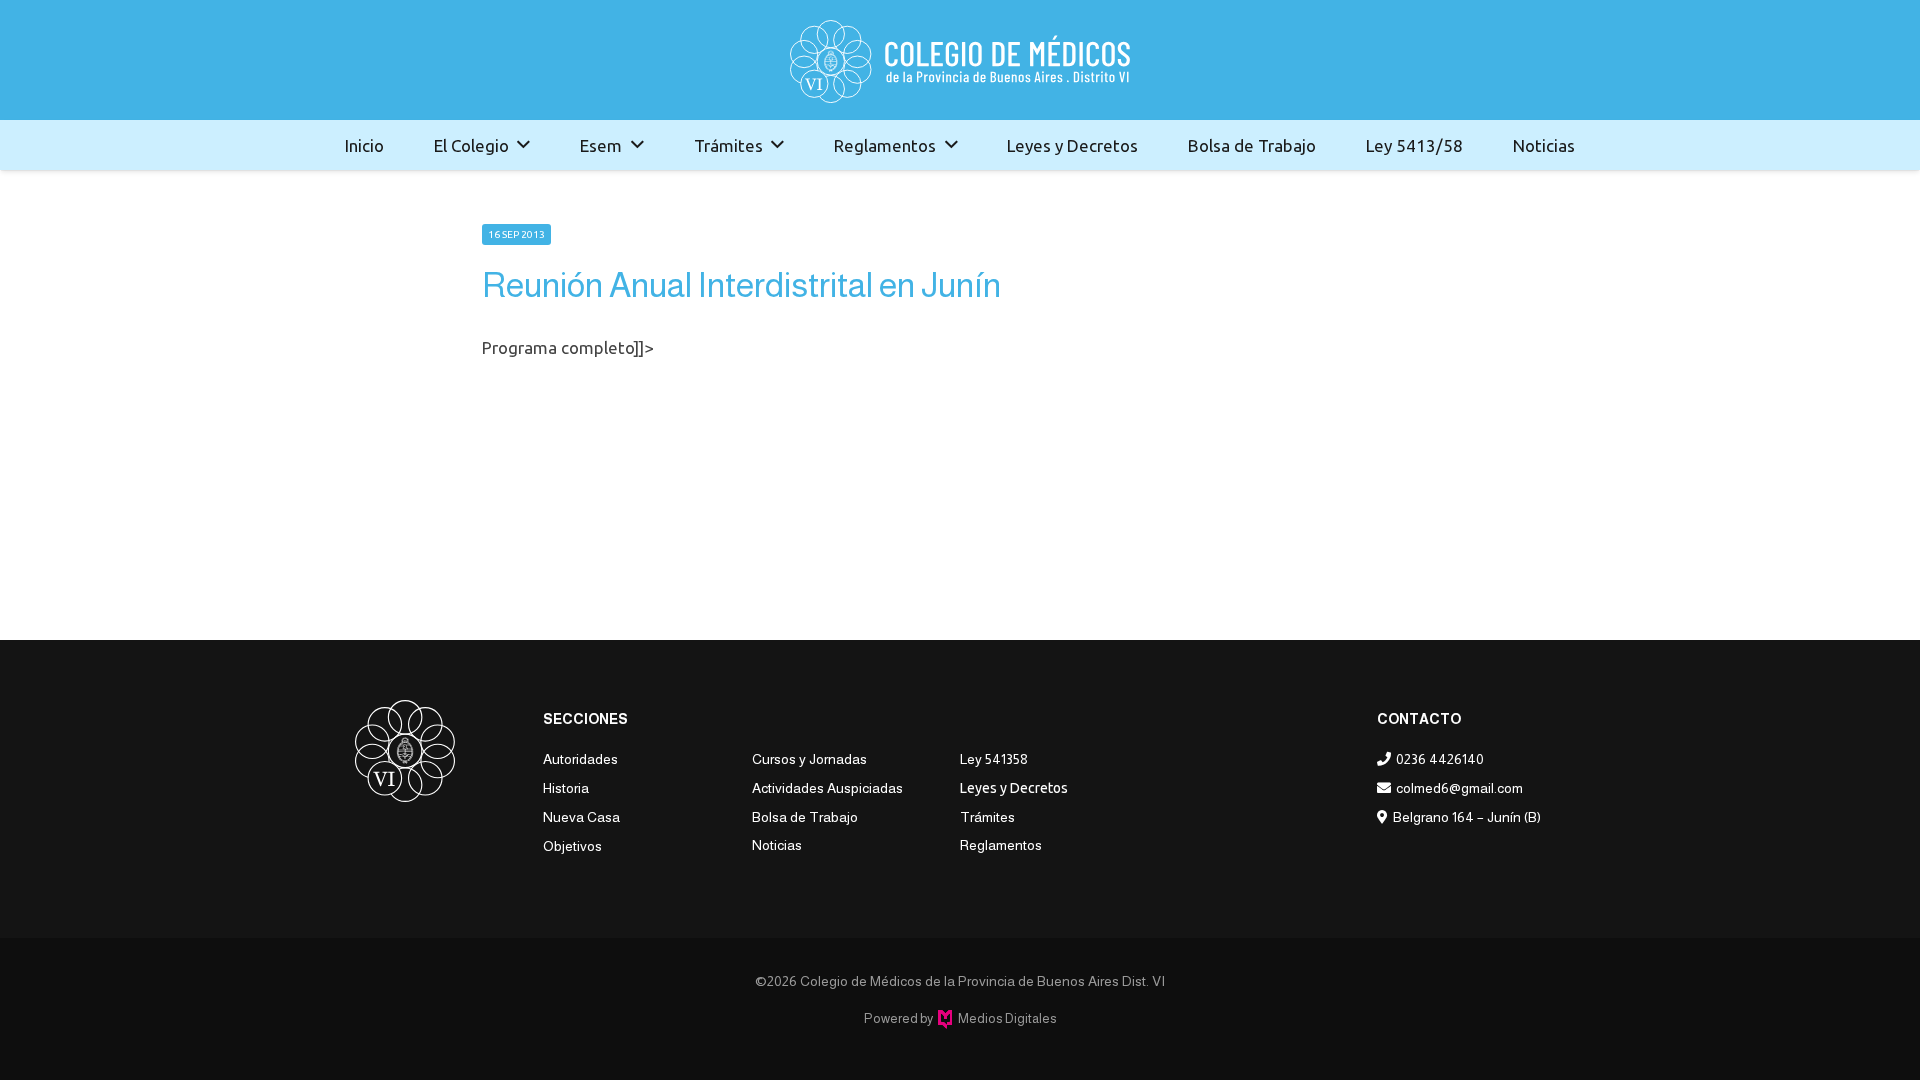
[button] (523, 145)
